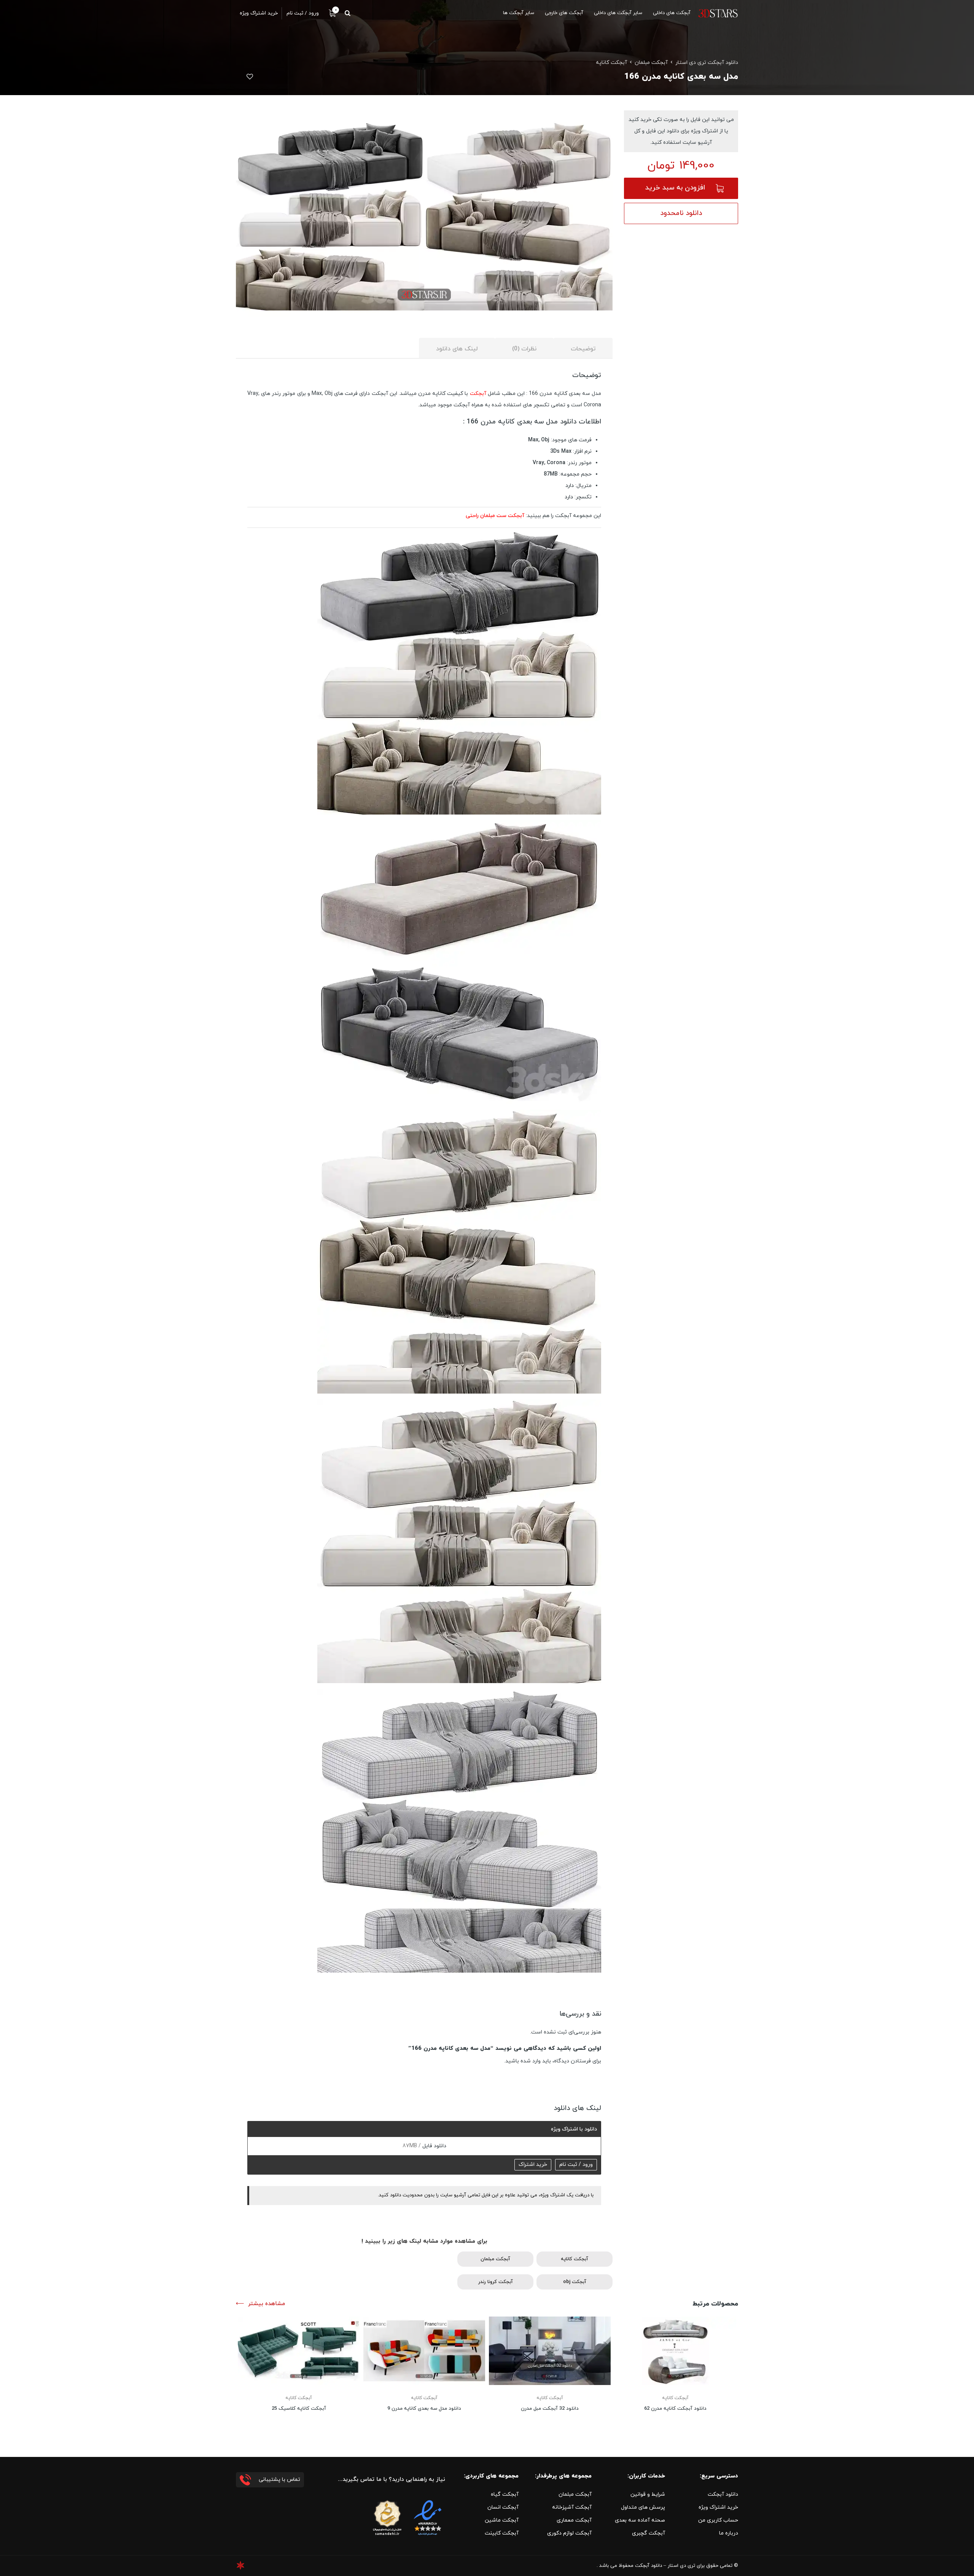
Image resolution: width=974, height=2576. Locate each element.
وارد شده (531, 2061)
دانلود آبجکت (723, 2494)
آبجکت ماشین (502, 2520)
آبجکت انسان (503, 2507)
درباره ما (729, 2533)
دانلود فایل (434, 2146)
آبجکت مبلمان (651, 63)
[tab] (583, 348)
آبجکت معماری (574, 2520)
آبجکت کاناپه (611, 63)
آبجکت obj (575, 2282)
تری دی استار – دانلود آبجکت (665, 2566)
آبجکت (478, 394)
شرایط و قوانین (648, 2494)
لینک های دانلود (457, 349)
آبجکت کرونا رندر (496, 2282)
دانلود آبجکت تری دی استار (707, 63)
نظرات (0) (524, 349)
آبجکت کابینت (502, 2533)
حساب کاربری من (718, 2520)
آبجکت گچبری (649, 2533)
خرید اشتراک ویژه (718, 2507)
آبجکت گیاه (505, 2494)
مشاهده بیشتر (267, 2304)
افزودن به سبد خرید (675, 188)
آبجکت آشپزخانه (572, 2507)
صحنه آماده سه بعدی (640, 2520)
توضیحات (583, 349)
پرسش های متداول (643, 2507)
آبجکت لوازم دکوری (569, 2533)
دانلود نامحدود (681, 213)
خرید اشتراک (533, 2165)
